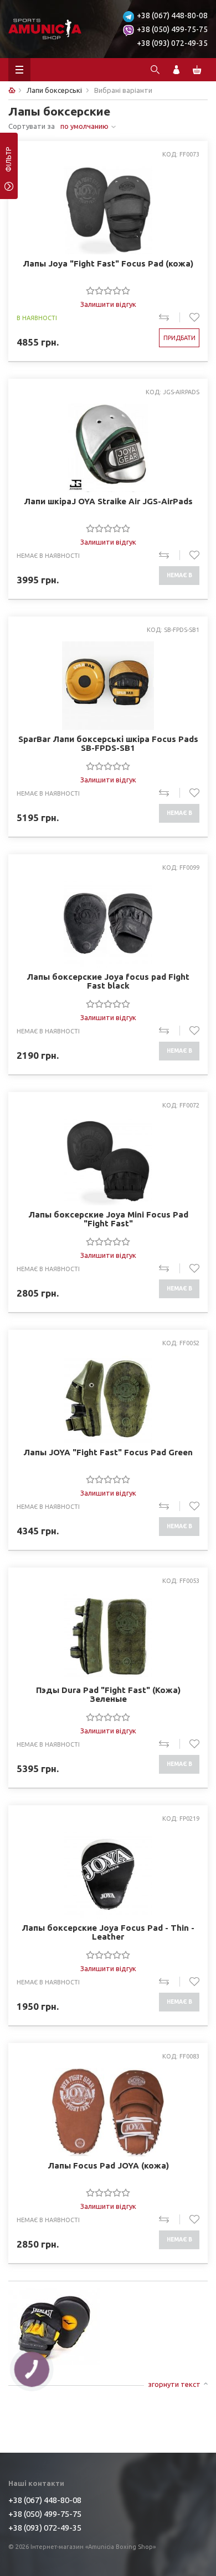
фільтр (9, 163)
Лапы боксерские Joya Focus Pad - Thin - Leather (108, 1932)
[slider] (108, 290)
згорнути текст (174, 2384)
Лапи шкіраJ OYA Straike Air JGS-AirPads (108, 501)
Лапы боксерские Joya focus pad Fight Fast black (108, 981)
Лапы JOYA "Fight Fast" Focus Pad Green (108, 1452)
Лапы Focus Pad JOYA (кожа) (108, 2166)
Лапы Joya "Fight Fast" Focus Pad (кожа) (108, 264)
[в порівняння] (169, 317)
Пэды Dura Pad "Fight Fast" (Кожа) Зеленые (108, 1695)
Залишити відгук (108, 304)
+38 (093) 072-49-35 (172, 43)
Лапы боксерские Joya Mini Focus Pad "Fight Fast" (108, 1219)
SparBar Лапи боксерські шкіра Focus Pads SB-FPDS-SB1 (108, 744)
